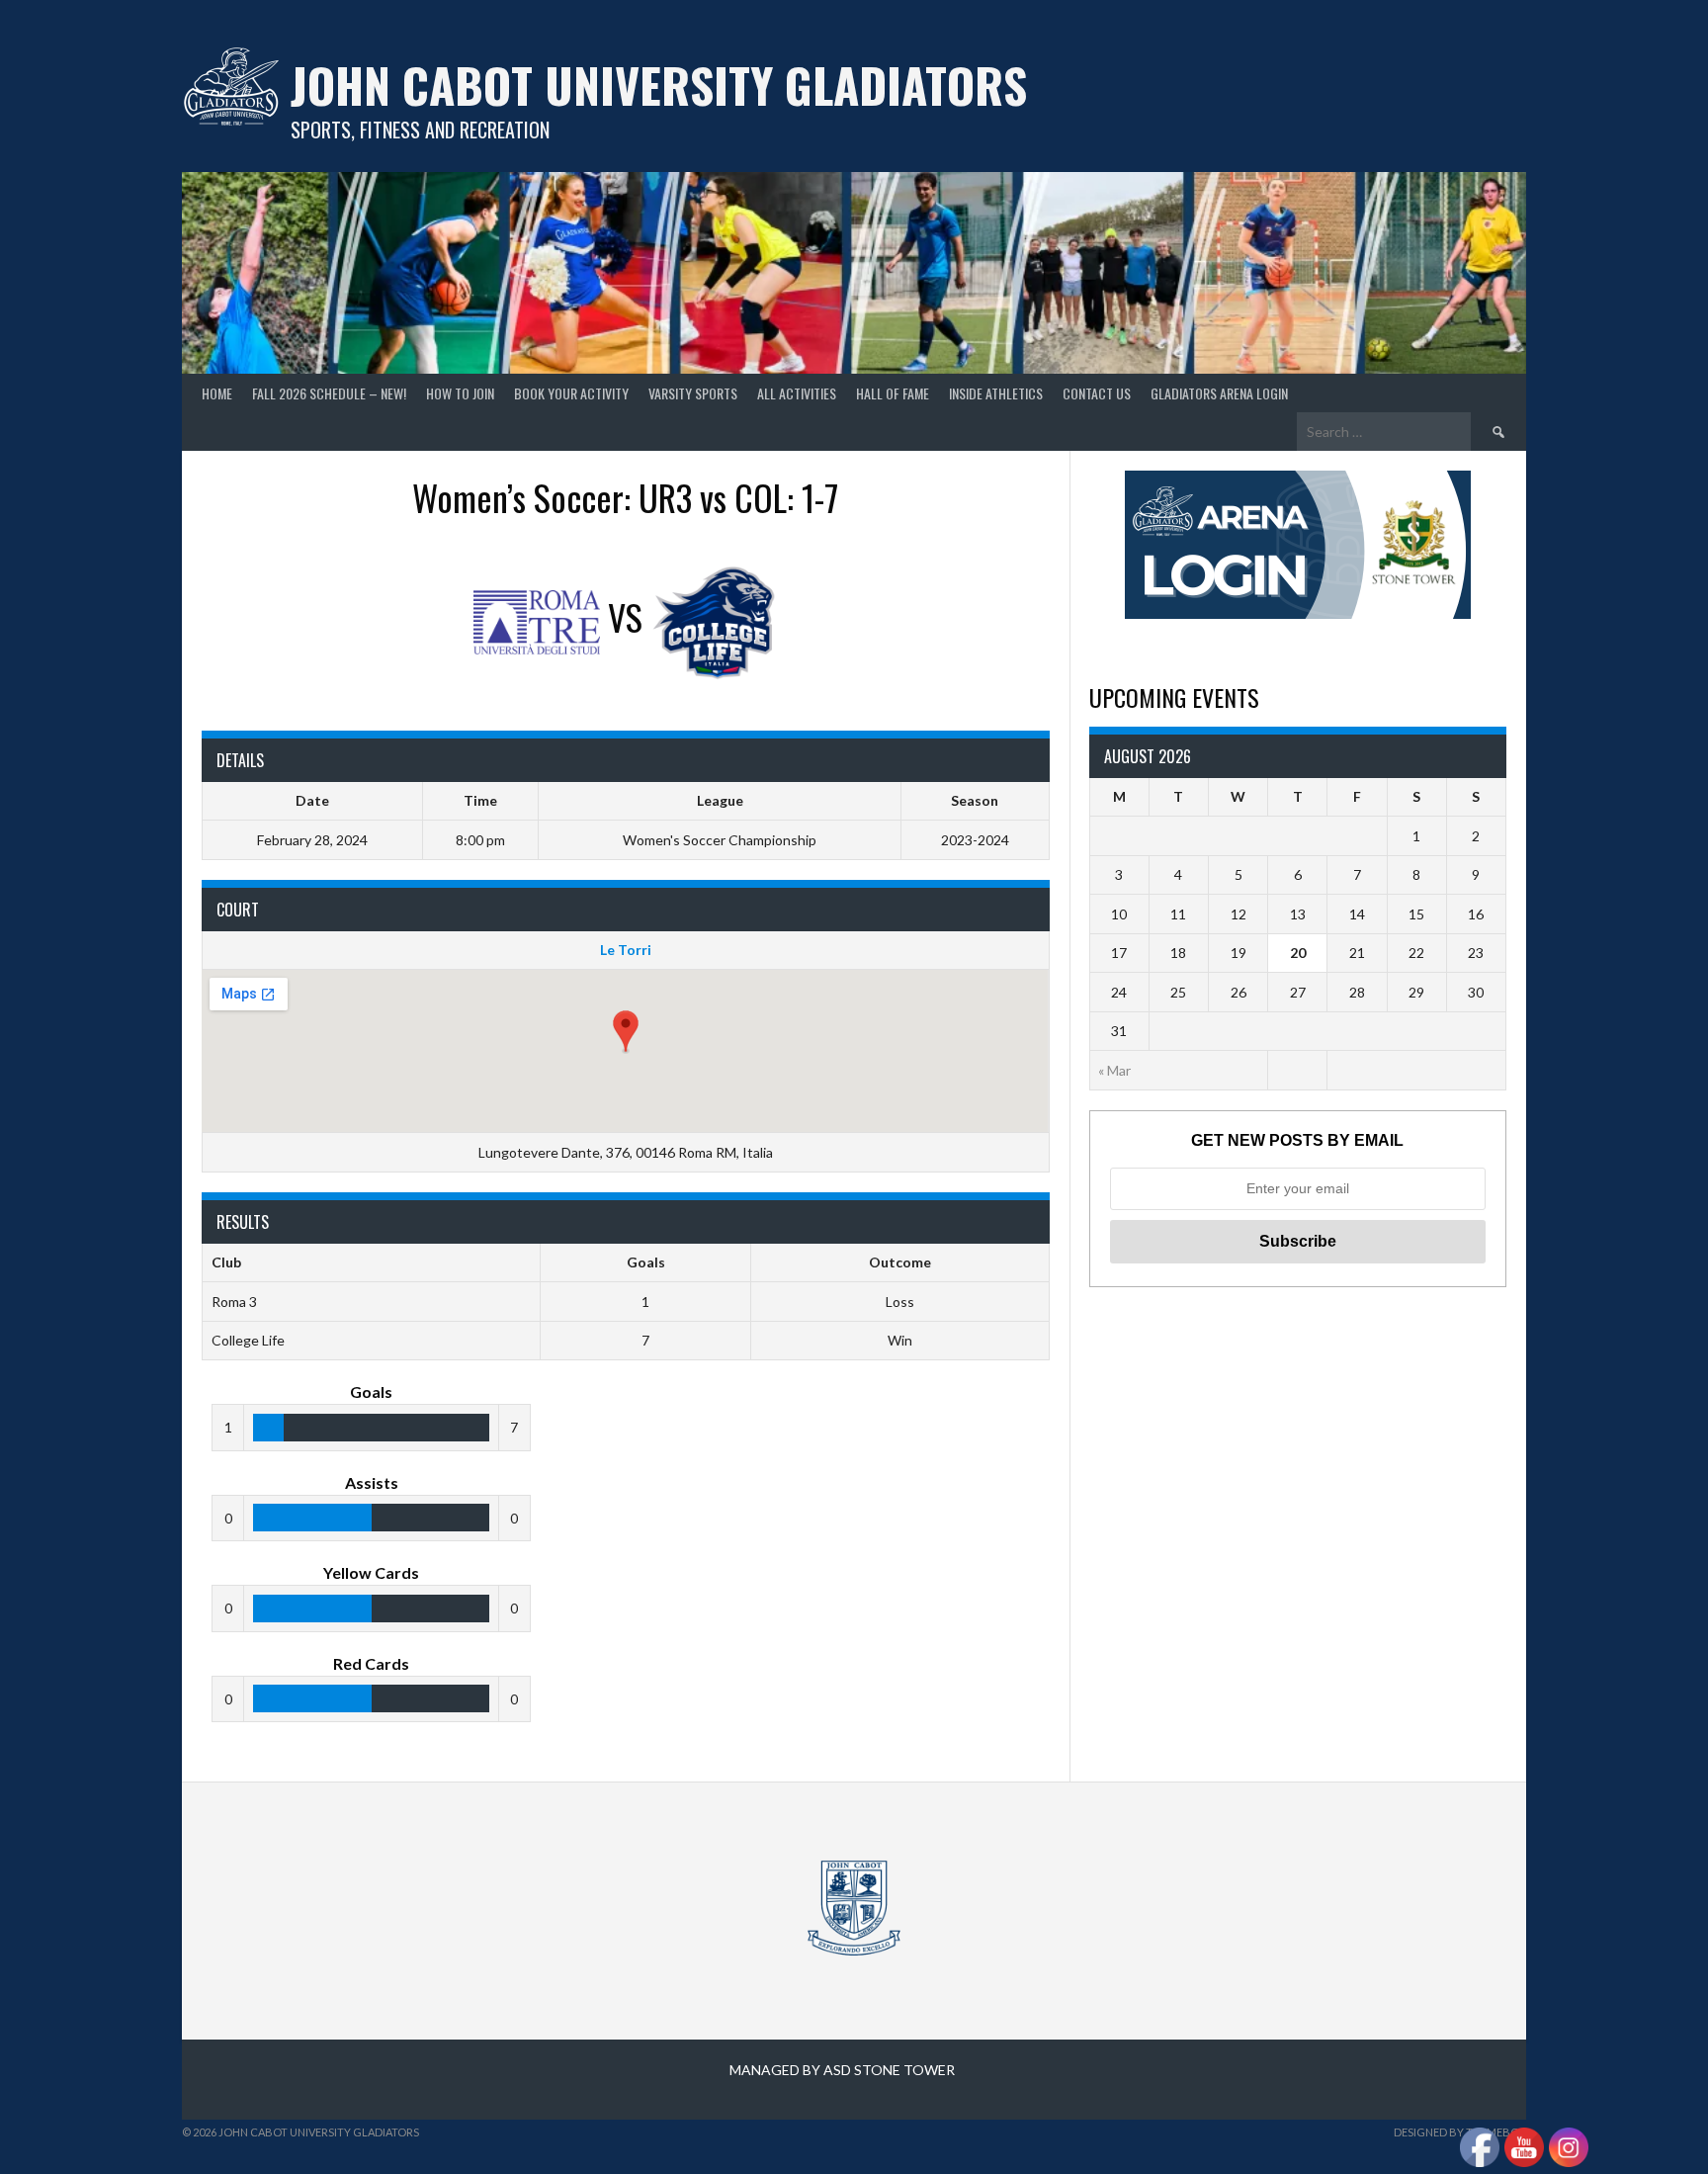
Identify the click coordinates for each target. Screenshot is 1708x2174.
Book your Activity (571, 393)
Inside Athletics (996, 393)
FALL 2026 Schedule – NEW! (329, 393)
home (217, 393)
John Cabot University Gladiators (659, 85)
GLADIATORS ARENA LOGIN (1219, 393)
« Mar (1114, 1070)
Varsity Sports (693, 393)
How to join (460, 393)
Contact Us (1097, 393)
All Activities (797, 393)
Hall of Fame (893, 393)
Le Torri (626, 950)
